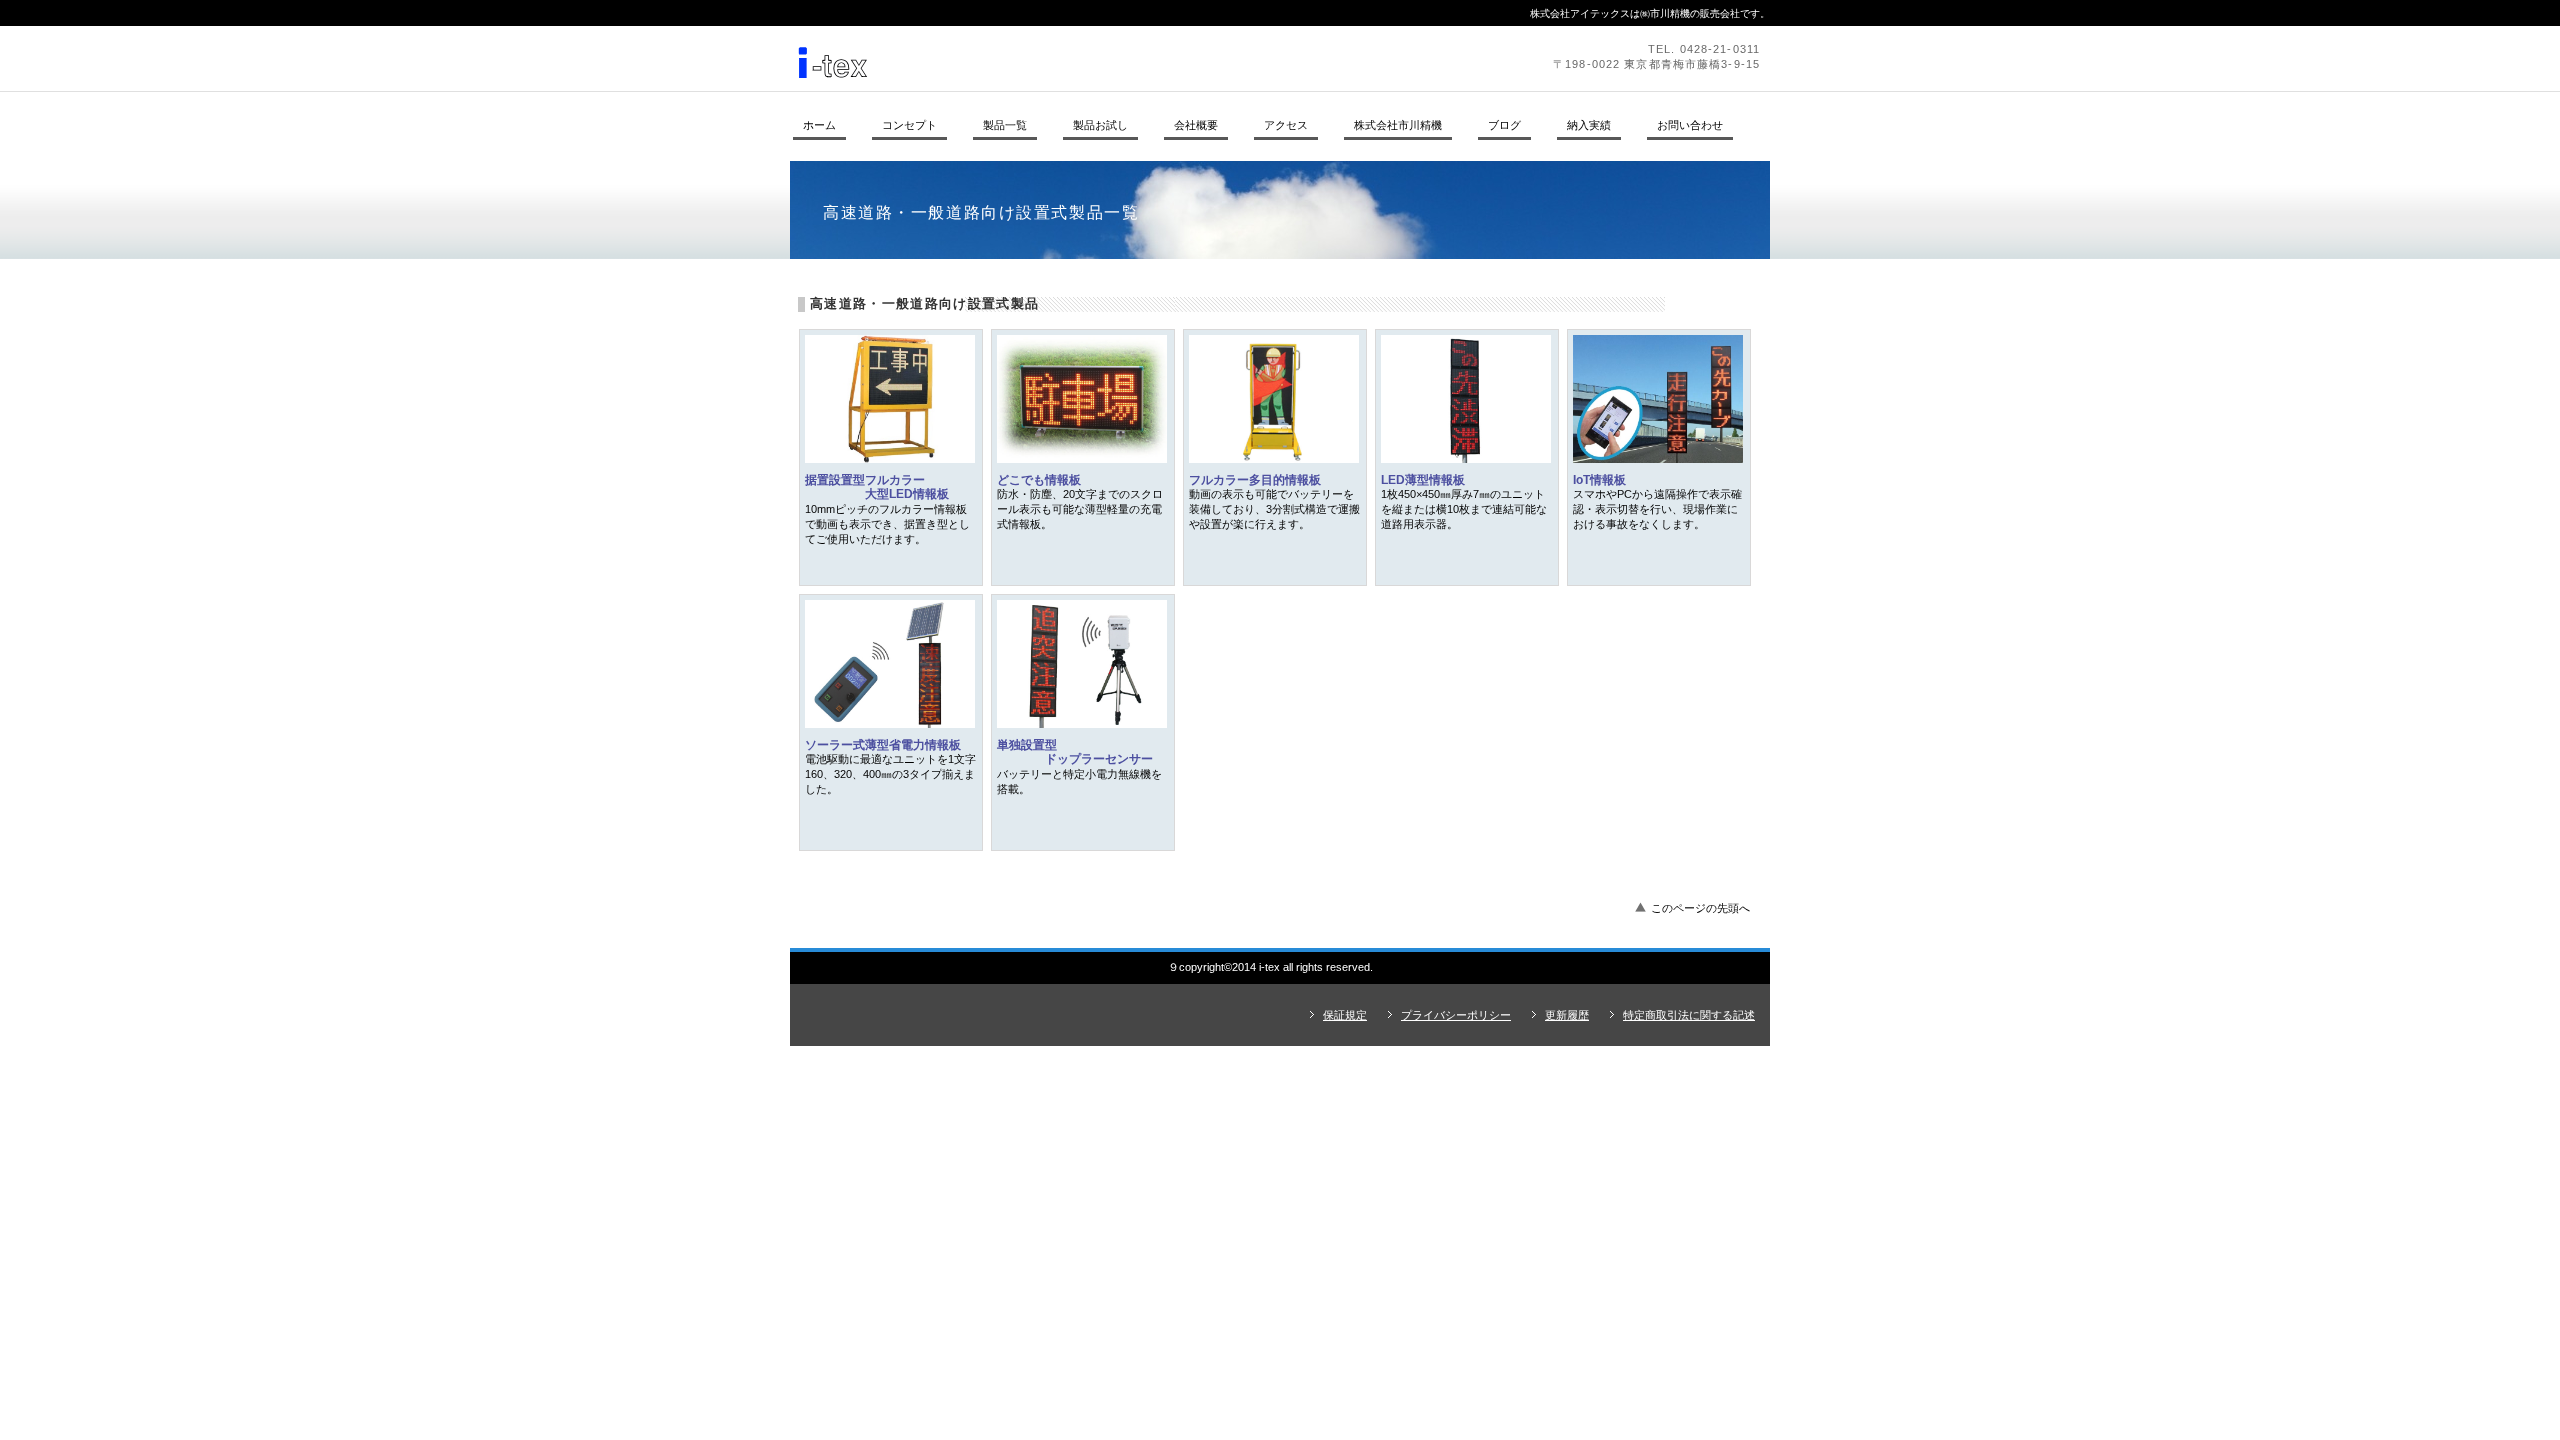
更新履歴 (1567, 1015)
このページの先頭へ (1700, 908)
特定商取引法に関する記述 (1689, 1015)
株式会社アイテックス (1065, 58)
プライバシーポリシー (1456, 1015)
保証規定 (1345, 1015)
